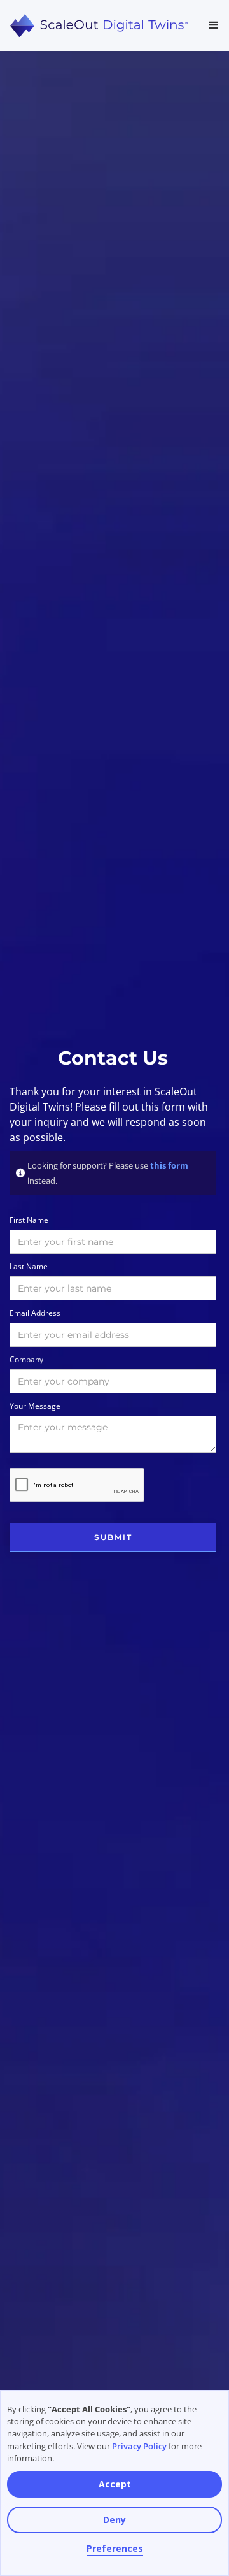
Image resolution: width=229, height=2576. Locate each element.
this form (169, 1165)
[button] (214, 25)
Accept (115, 2484)
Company (26, 1359)
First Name (29, 1220)
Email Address (35, 1313)
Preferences (115, 2548)
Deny (114, 2520)
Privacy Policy (139, 2446)
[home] (99, 26)
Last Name (29, 1266)
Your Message (35, 1406)
